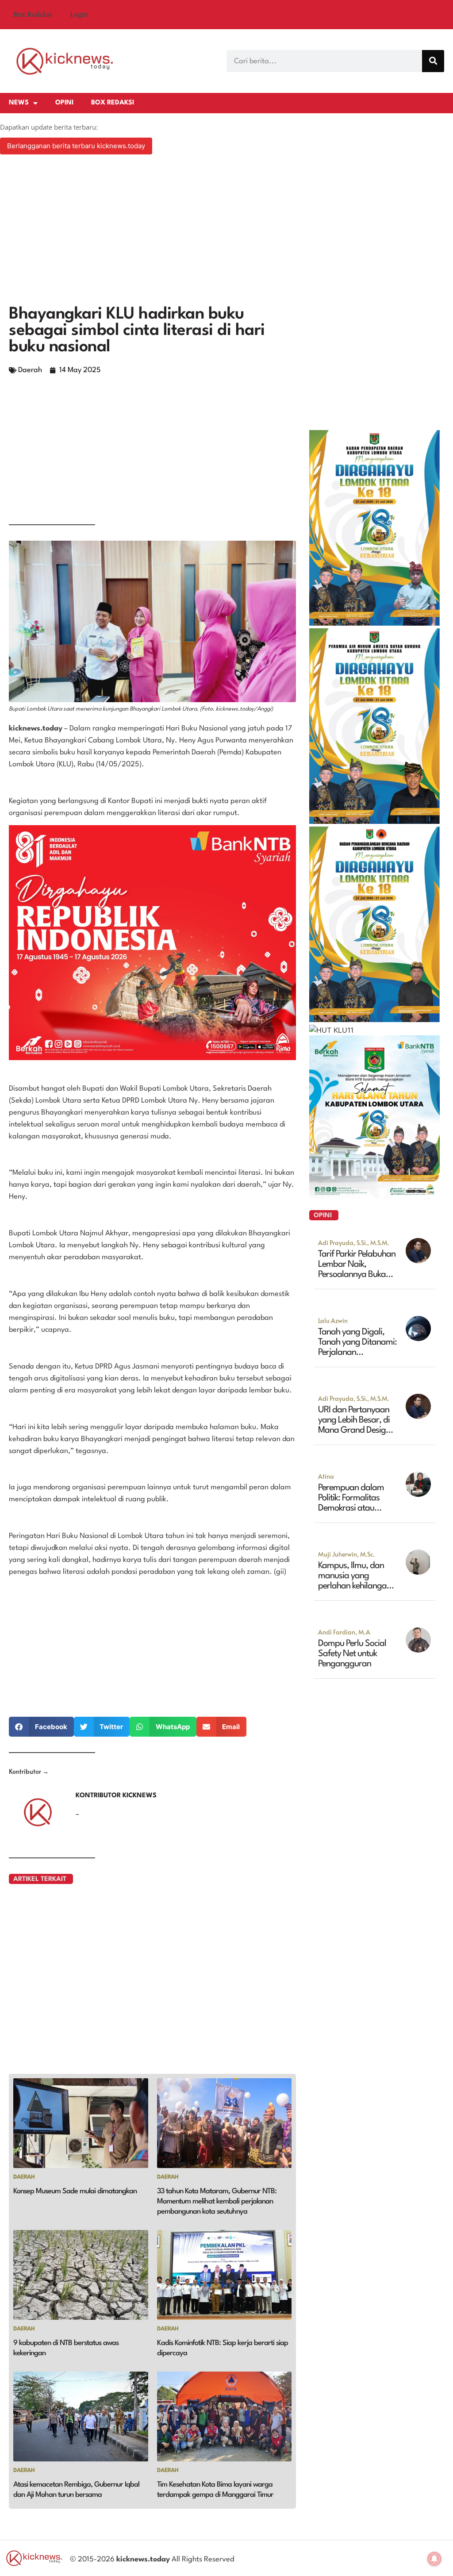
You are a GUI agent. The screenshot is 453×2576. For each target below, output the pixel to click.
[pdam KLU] (374, 821)
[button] (41, 1727)
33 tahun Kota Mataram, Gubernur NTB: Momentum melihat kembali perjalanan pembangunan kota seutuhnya (217, 2201)
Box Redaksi (33, 15)
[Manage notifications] (434, 2559)
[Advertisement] (226, 231)
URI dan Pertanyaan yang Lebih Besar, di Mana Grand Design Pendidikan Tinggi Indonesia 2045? (354, 1430)
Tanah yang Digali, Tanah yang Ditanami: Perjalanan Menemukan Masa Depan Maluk (357, 1353)
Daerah (30, 370)
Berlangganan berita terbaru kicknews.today (76, 146)
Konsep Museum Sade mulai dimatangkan (75, 2191)
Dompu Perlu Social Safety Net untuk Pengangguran (352, 1654)
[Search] (433, 61)
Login (79, 15)
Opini (64, 103)
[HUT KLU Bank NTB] (374, 1196)
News (19, 103)
